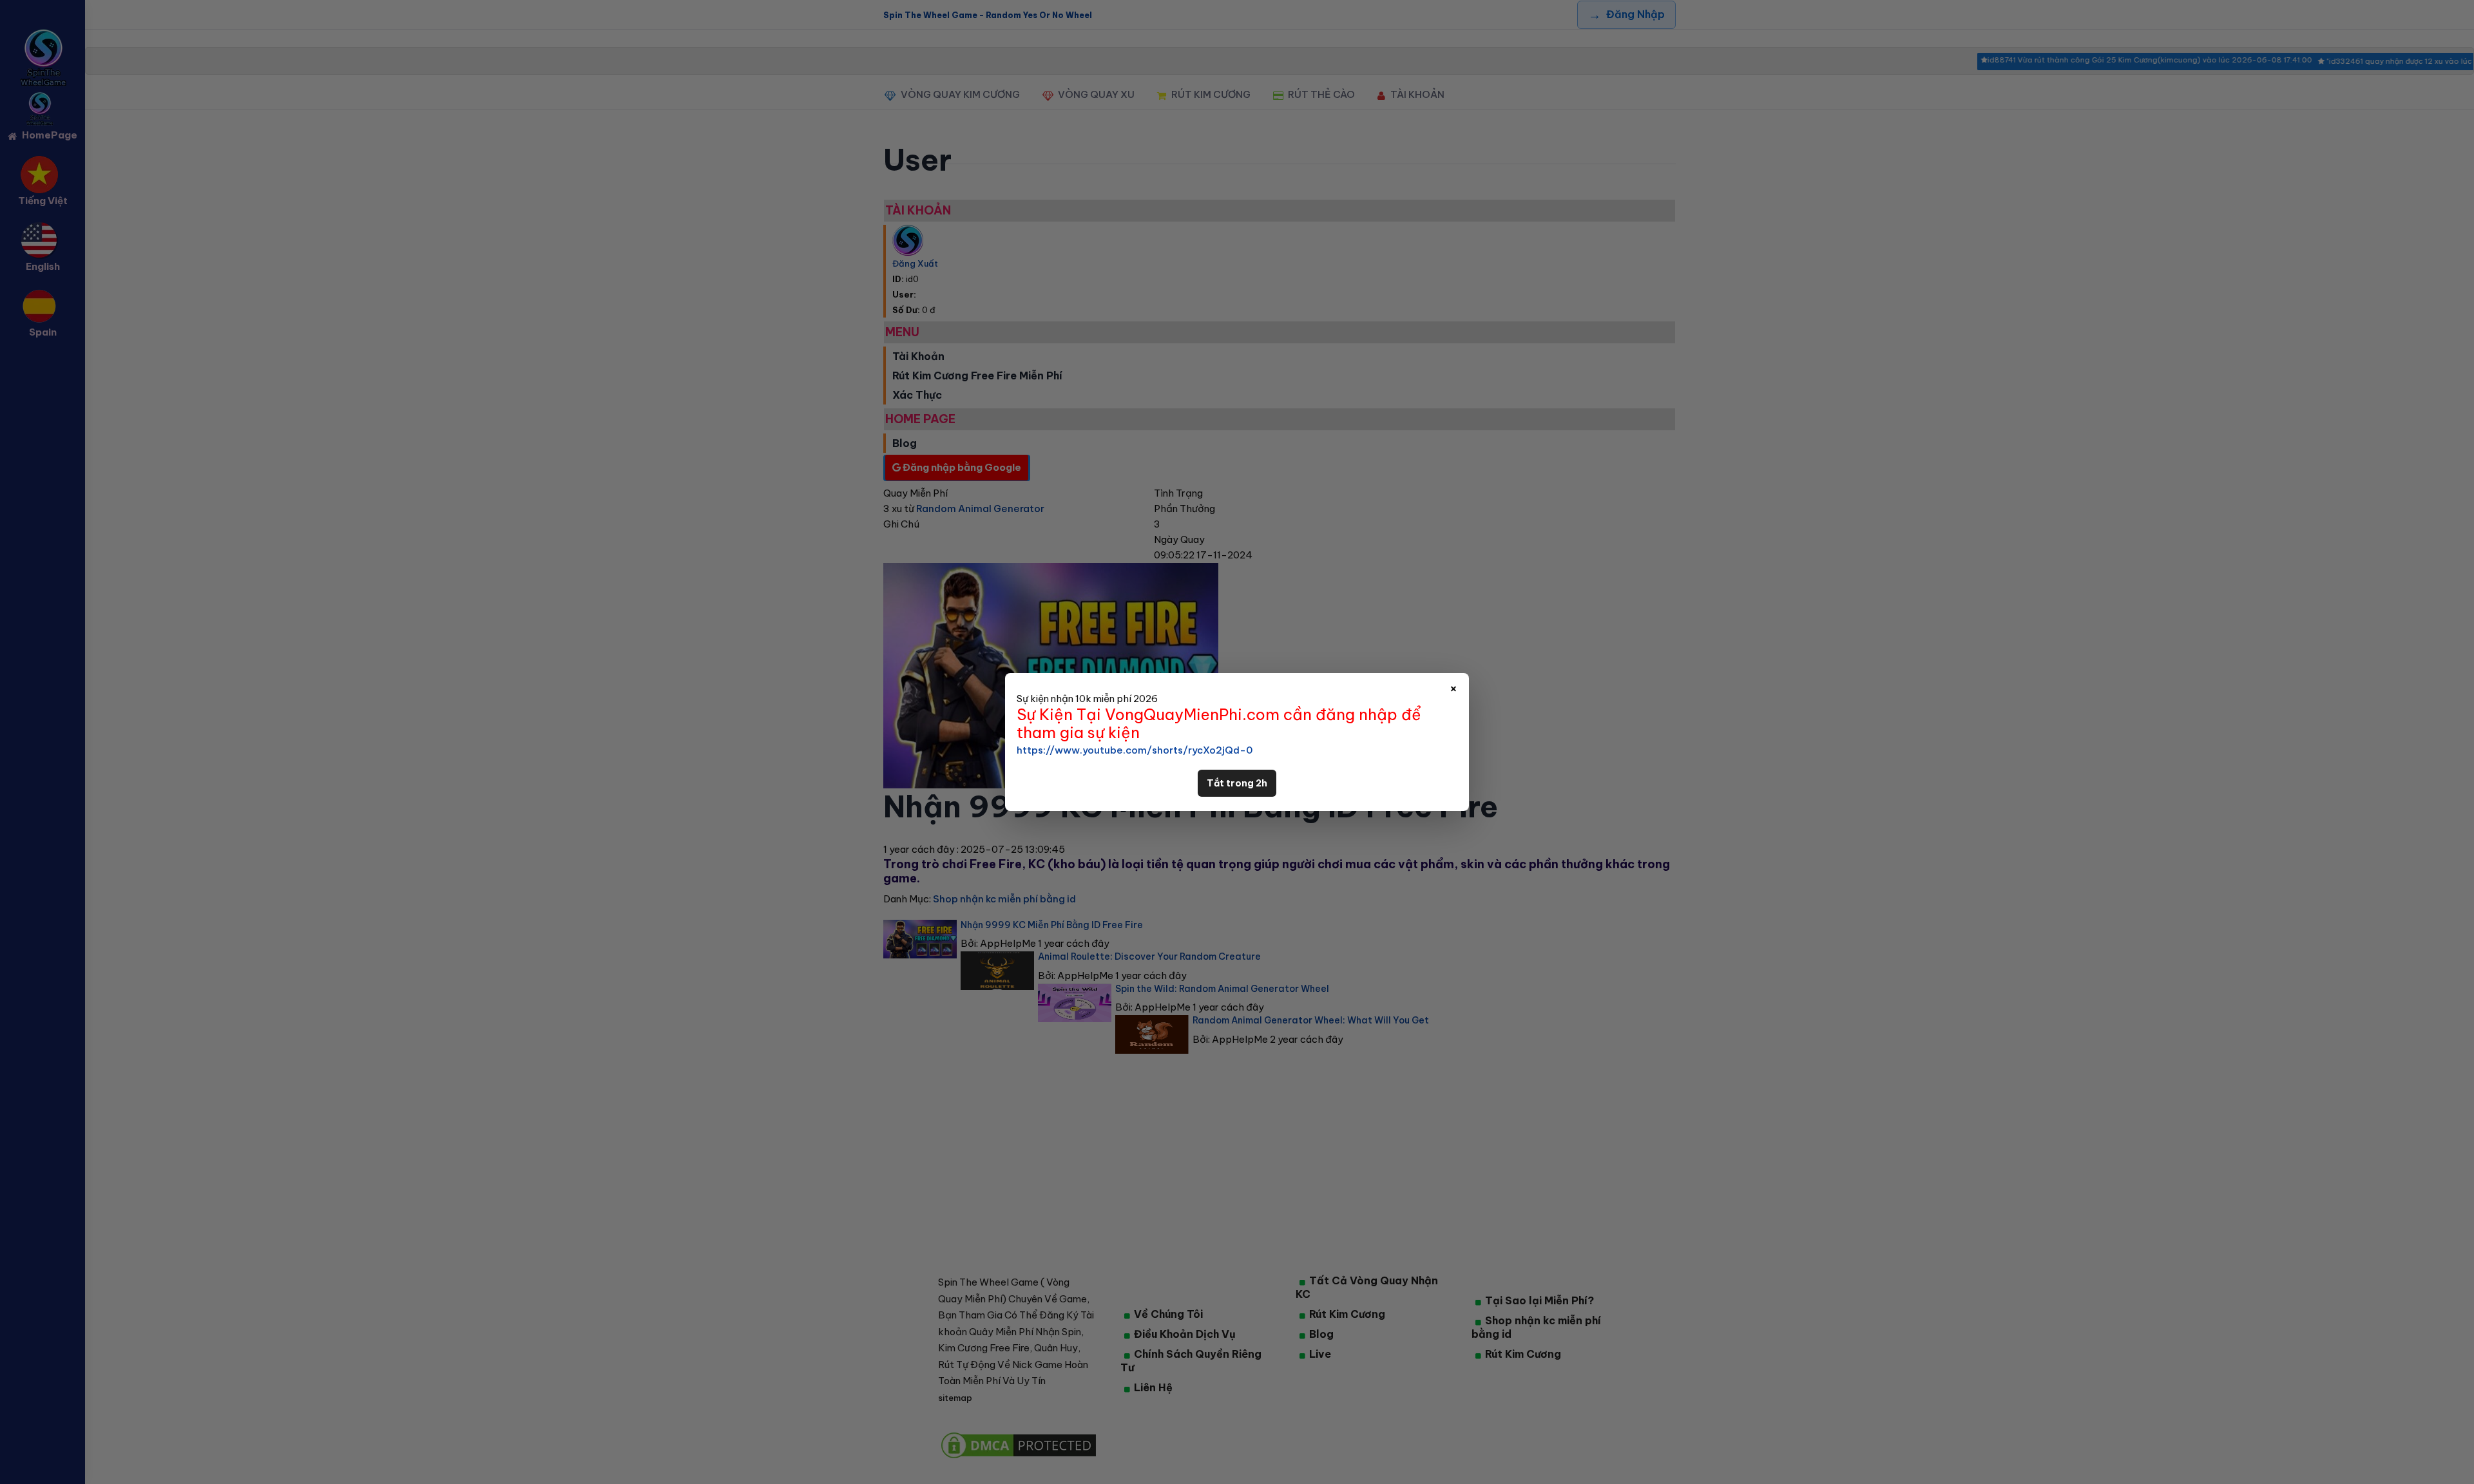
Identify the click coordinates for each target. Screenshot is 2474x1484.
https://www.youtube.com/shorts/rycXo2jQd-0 (1135, 750)
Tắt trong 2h (1237, 783)
